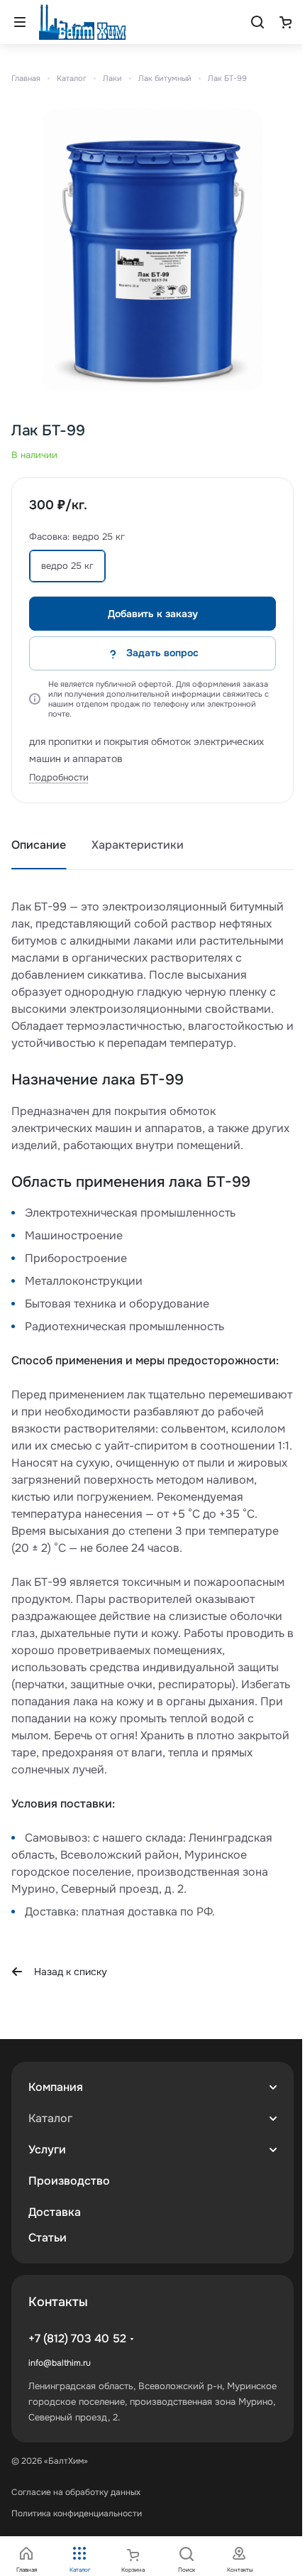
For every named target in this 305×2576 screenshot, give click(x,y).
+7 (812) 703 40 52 (77, 2338)
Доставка (55, 2212)
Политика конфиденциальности (77, 2513)
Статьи (48, 2238)
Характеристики (138, 845)
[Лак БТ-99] (152, 250)
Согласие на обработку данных (76, 2492)
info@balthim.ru (60, 2363)
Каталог (50, 2118)
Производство (69, 2181)
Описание (39, 845)
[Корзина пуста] (285, 22)
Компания (56, 2087)
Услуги (47, 2150)
